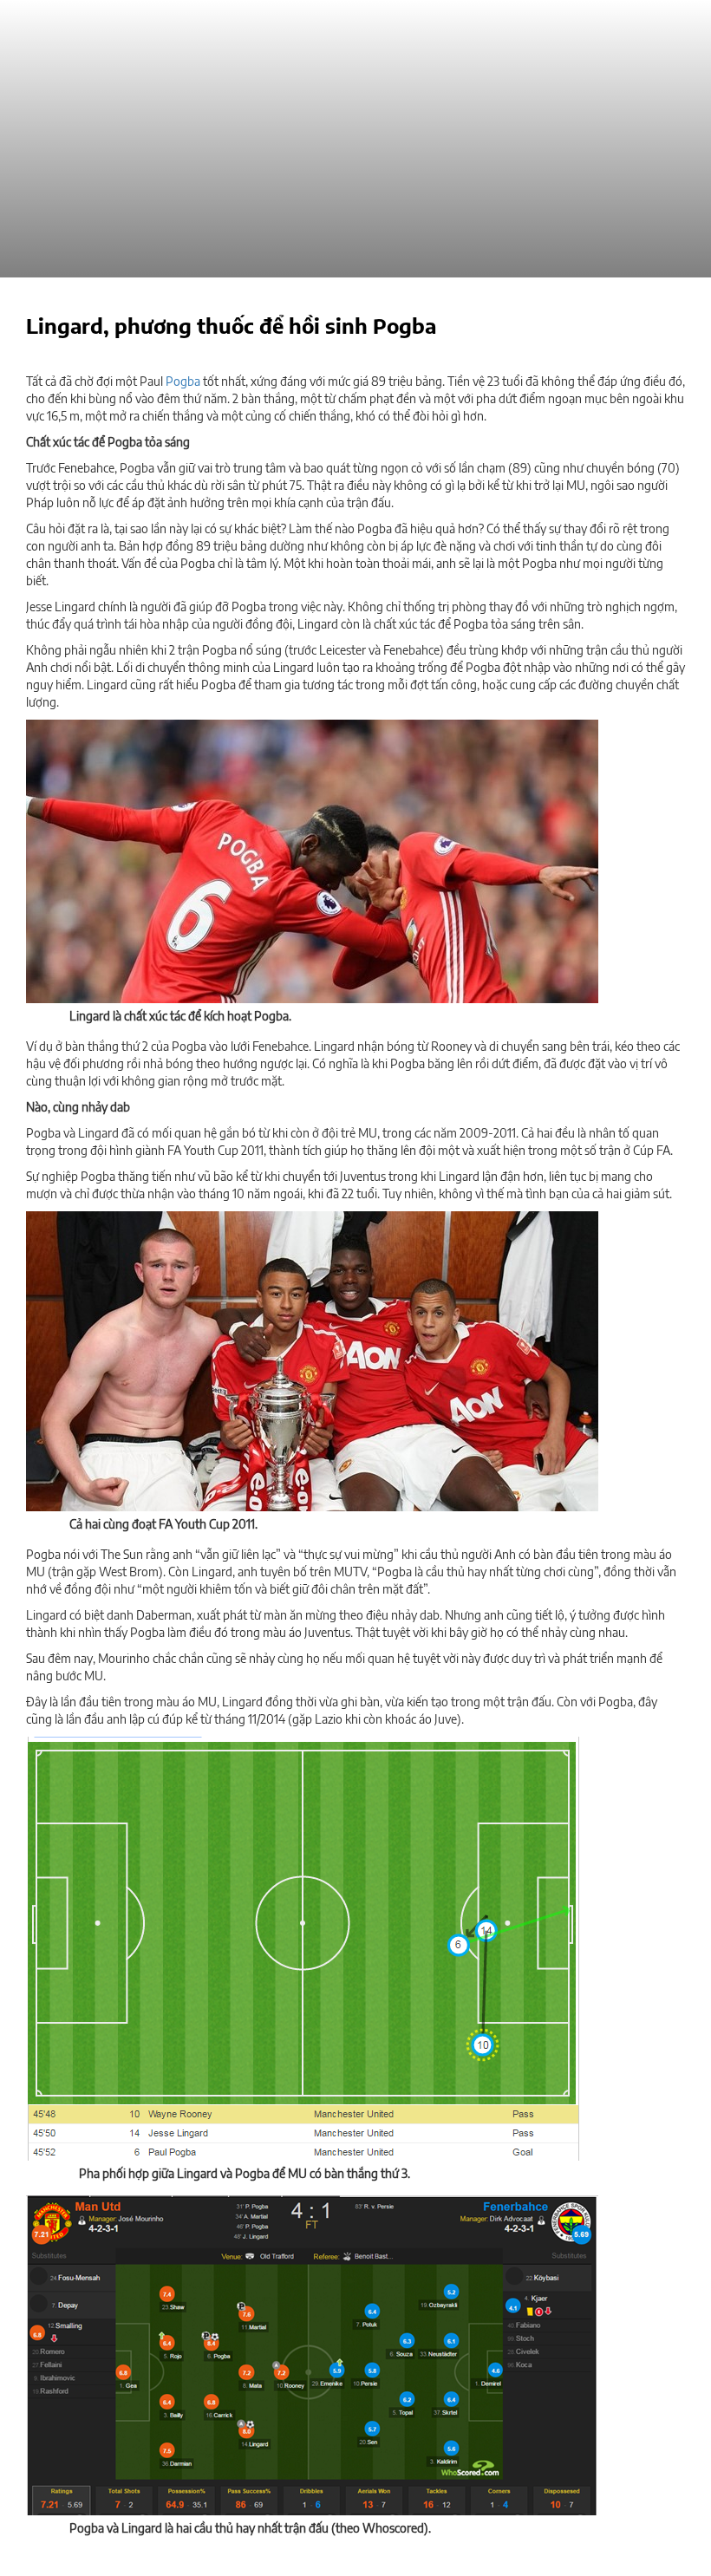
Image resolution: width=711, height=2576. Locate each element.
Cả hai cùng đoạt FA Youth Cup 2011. (163, 1524)
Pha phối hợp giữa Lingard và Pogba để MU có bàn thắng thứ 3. (245, 2173)
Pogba (183, 381)
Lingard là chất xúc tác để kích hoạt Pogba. (180, 1016)
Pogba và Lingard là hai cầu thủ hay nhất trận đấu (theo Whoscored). (250, 2528)
